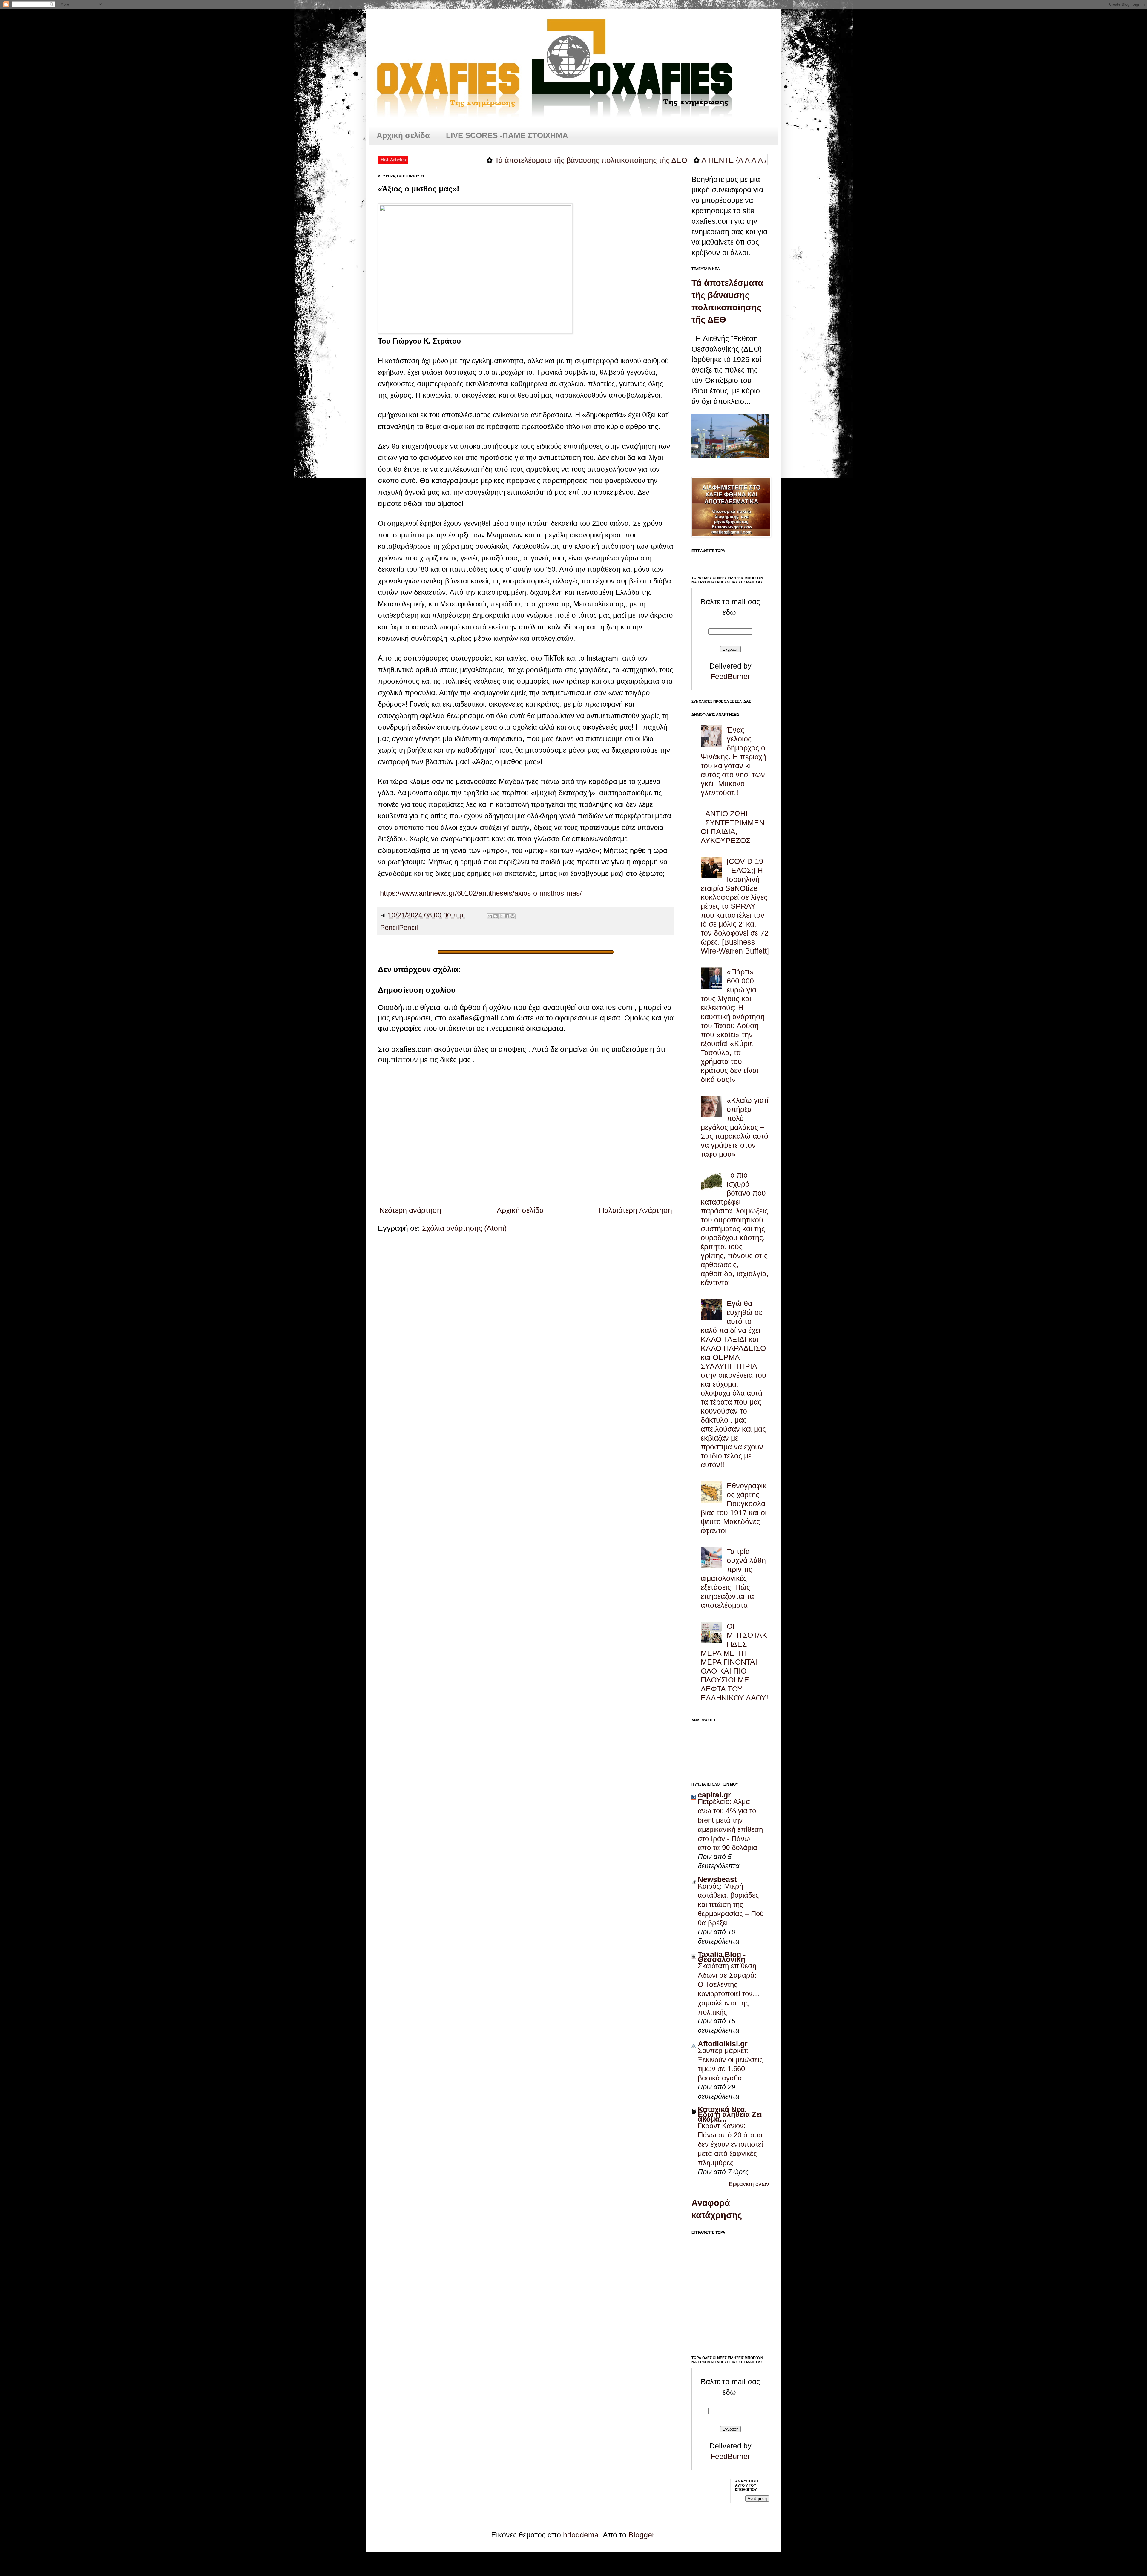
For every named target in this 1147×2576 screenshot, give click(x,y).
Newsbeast (717, 1879)
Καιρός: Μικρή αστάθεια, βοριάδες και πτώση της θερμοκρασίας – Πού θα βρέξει (731, 1905)
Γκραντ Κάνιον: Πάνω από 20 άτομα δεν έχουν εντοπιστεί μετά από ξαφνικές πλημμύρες (730, 2144)
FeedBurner (730, 676)
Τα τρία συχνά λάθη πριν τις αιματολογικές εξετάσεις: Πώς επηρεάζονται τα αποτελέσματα (733, 1578)
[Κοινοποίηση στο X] (501, 916)
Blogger (641, 2535)
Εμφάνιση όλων (749, 2184)
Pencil (390, 928)
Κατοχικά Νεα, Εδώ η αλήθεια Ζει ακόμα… (730, 2114)
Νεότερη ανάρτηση (410, 1210)
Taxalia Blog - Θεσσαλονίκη (722, 1957)
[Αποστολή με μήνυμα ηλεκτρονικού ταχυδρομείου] (490, 916)
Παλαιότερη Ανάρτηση (635, 1210)
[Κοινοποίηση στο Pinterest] (513, 916)
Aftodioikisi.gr (723, 2044)
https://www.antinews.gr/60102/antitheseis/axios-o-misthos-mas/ (480, 893)
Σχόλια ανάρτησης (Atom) (464, 1228)
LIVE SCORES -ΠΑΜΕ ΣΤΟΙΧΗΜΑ (507, 135)
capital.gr (714, 1795)
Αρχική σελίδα (403, 135)
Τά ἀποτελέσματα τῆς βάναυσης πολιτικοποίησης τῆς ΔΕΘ (425, 160)
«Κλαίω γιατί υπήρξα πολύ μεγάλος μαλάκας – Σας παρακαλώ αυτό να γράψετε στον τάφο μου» (735, 1127)
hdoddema (581, 2535)
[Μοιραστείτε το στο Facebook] (507, 916)
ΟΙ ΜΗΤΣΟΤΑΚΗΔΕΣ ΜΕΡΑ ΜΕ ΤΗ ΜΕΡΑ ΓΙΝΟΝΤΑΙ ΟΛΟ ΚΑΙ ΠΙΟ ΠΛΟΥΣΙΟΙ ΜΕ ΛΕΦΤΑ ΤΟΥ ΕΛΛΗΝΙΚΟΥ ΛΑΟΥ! (734, 1662)
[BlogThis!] (496, 916)
